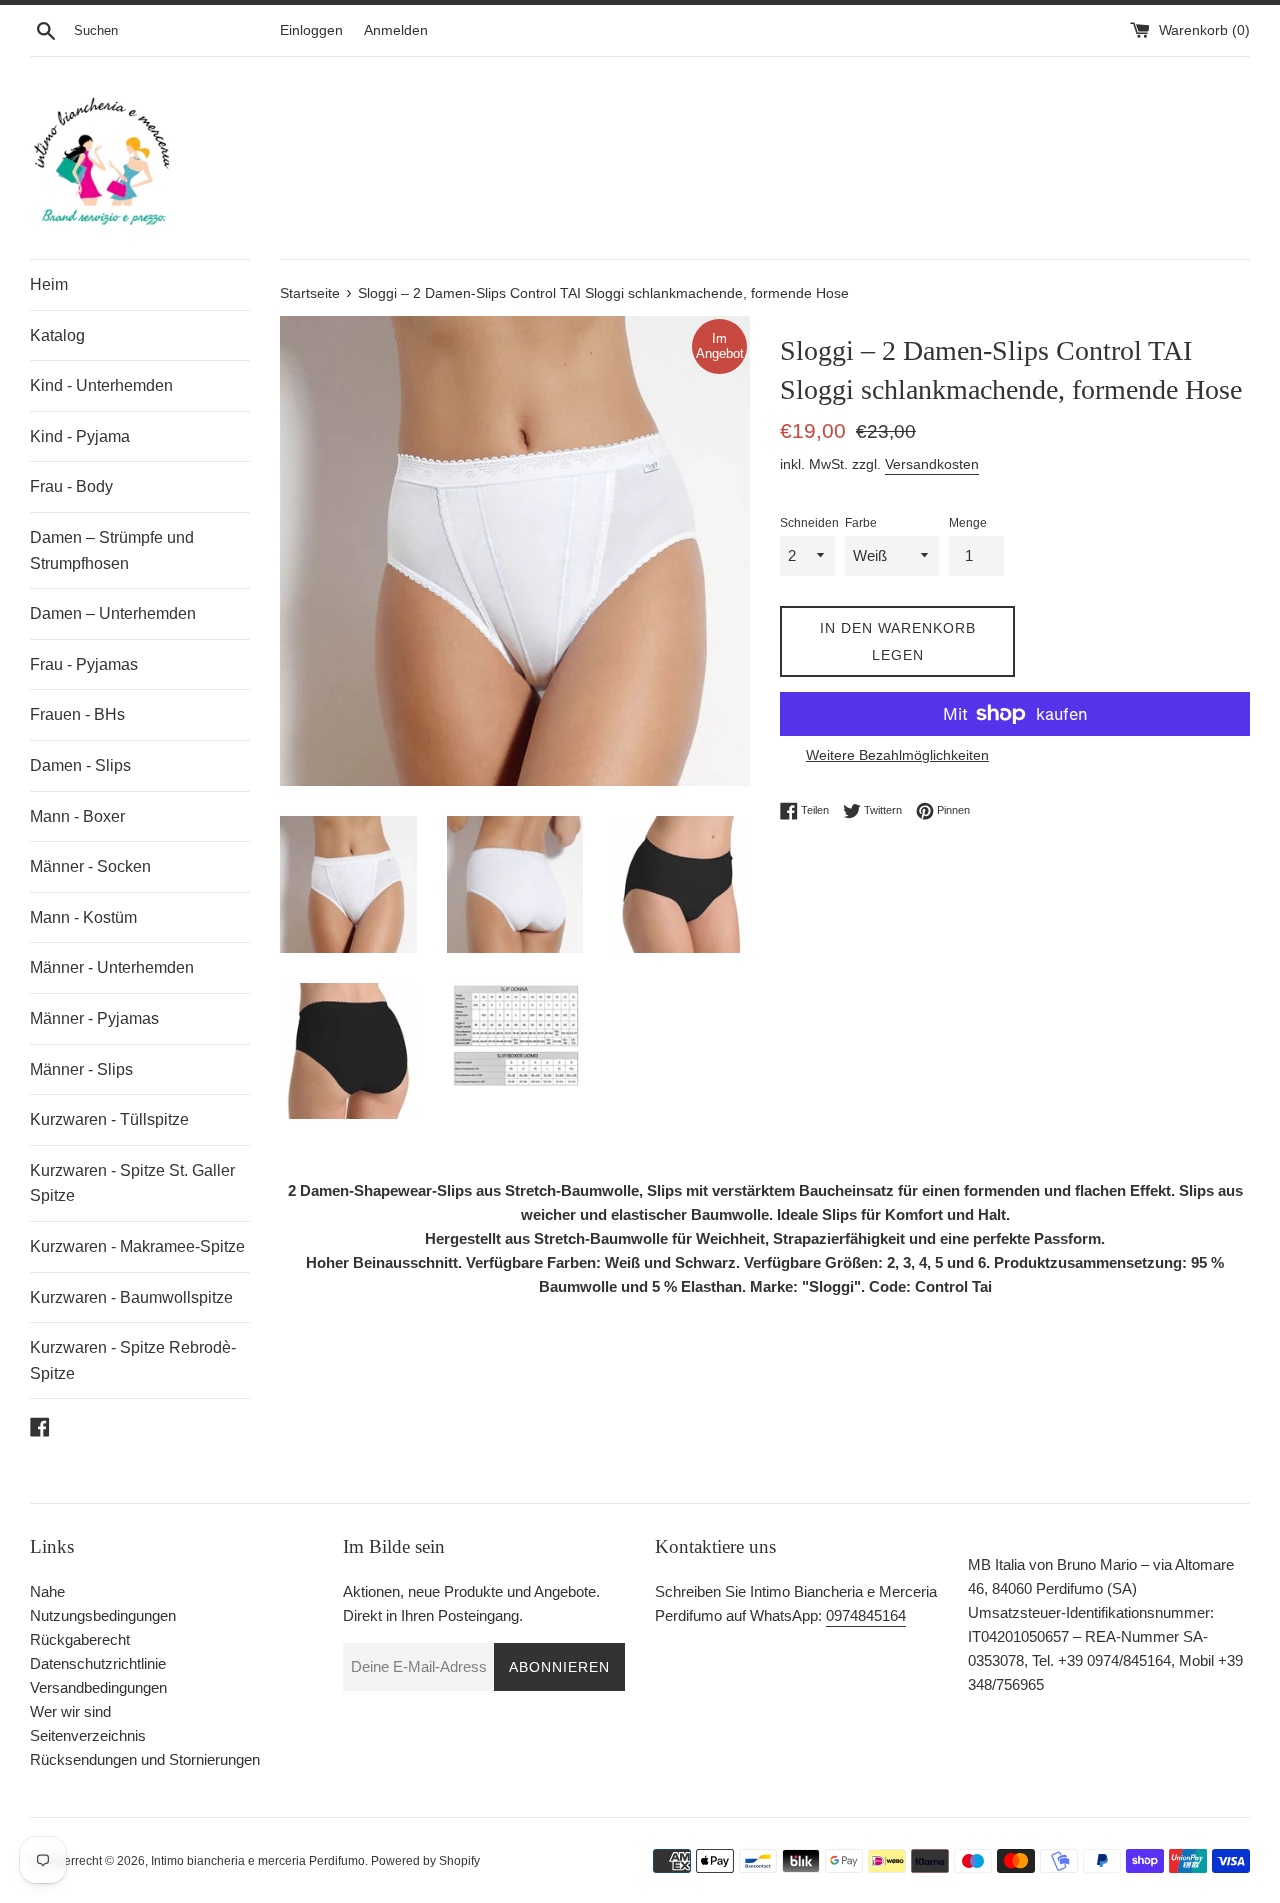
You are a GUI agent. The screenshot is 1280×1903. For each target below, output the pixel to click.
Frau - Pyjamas (84, 664)
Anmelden (396, 30)
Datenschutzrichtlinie (98, 1663)
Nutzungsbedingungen (103, 1615)
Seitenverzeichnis (88, 1735)
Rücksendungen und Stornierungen (145, 1759)
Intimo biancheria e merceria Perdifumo (258, 1861)
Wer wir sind (70, 1711)
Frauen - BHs (77, 714)
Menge (968, 523)
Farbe (861, 523)
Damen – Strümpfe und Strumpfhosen (112, 550)
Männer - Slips (81, 1069)
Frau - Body (71, 486)
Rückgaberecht (80, 1639)
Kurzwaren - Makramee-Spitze (137, 1246)
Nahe (47, 1591)
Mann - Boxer (77, 816)
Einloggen (311, 30)
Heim (49, 284)
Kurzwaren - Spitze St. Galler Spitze (132, 1183)
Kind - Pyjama (80, 436)
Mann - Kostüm (83, 917)
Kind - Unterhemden (101, 385)
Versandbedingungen (98, 1687)
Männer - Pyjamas (94, 1018)
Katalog (57, 335)
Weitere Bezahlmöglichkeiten (897, 755)
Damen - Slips (80, 765)
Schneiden (809, 523)
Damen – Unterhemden (113, 613)
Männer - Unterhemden (112, 967)
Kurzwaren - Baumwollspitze (131, 1297)
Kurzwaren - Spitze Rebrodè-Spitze (133, 1360)
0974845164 (866, 1615)
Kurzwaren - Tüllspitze (109, 1119)
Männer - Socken (90, 866)
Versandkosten (932, 464)
